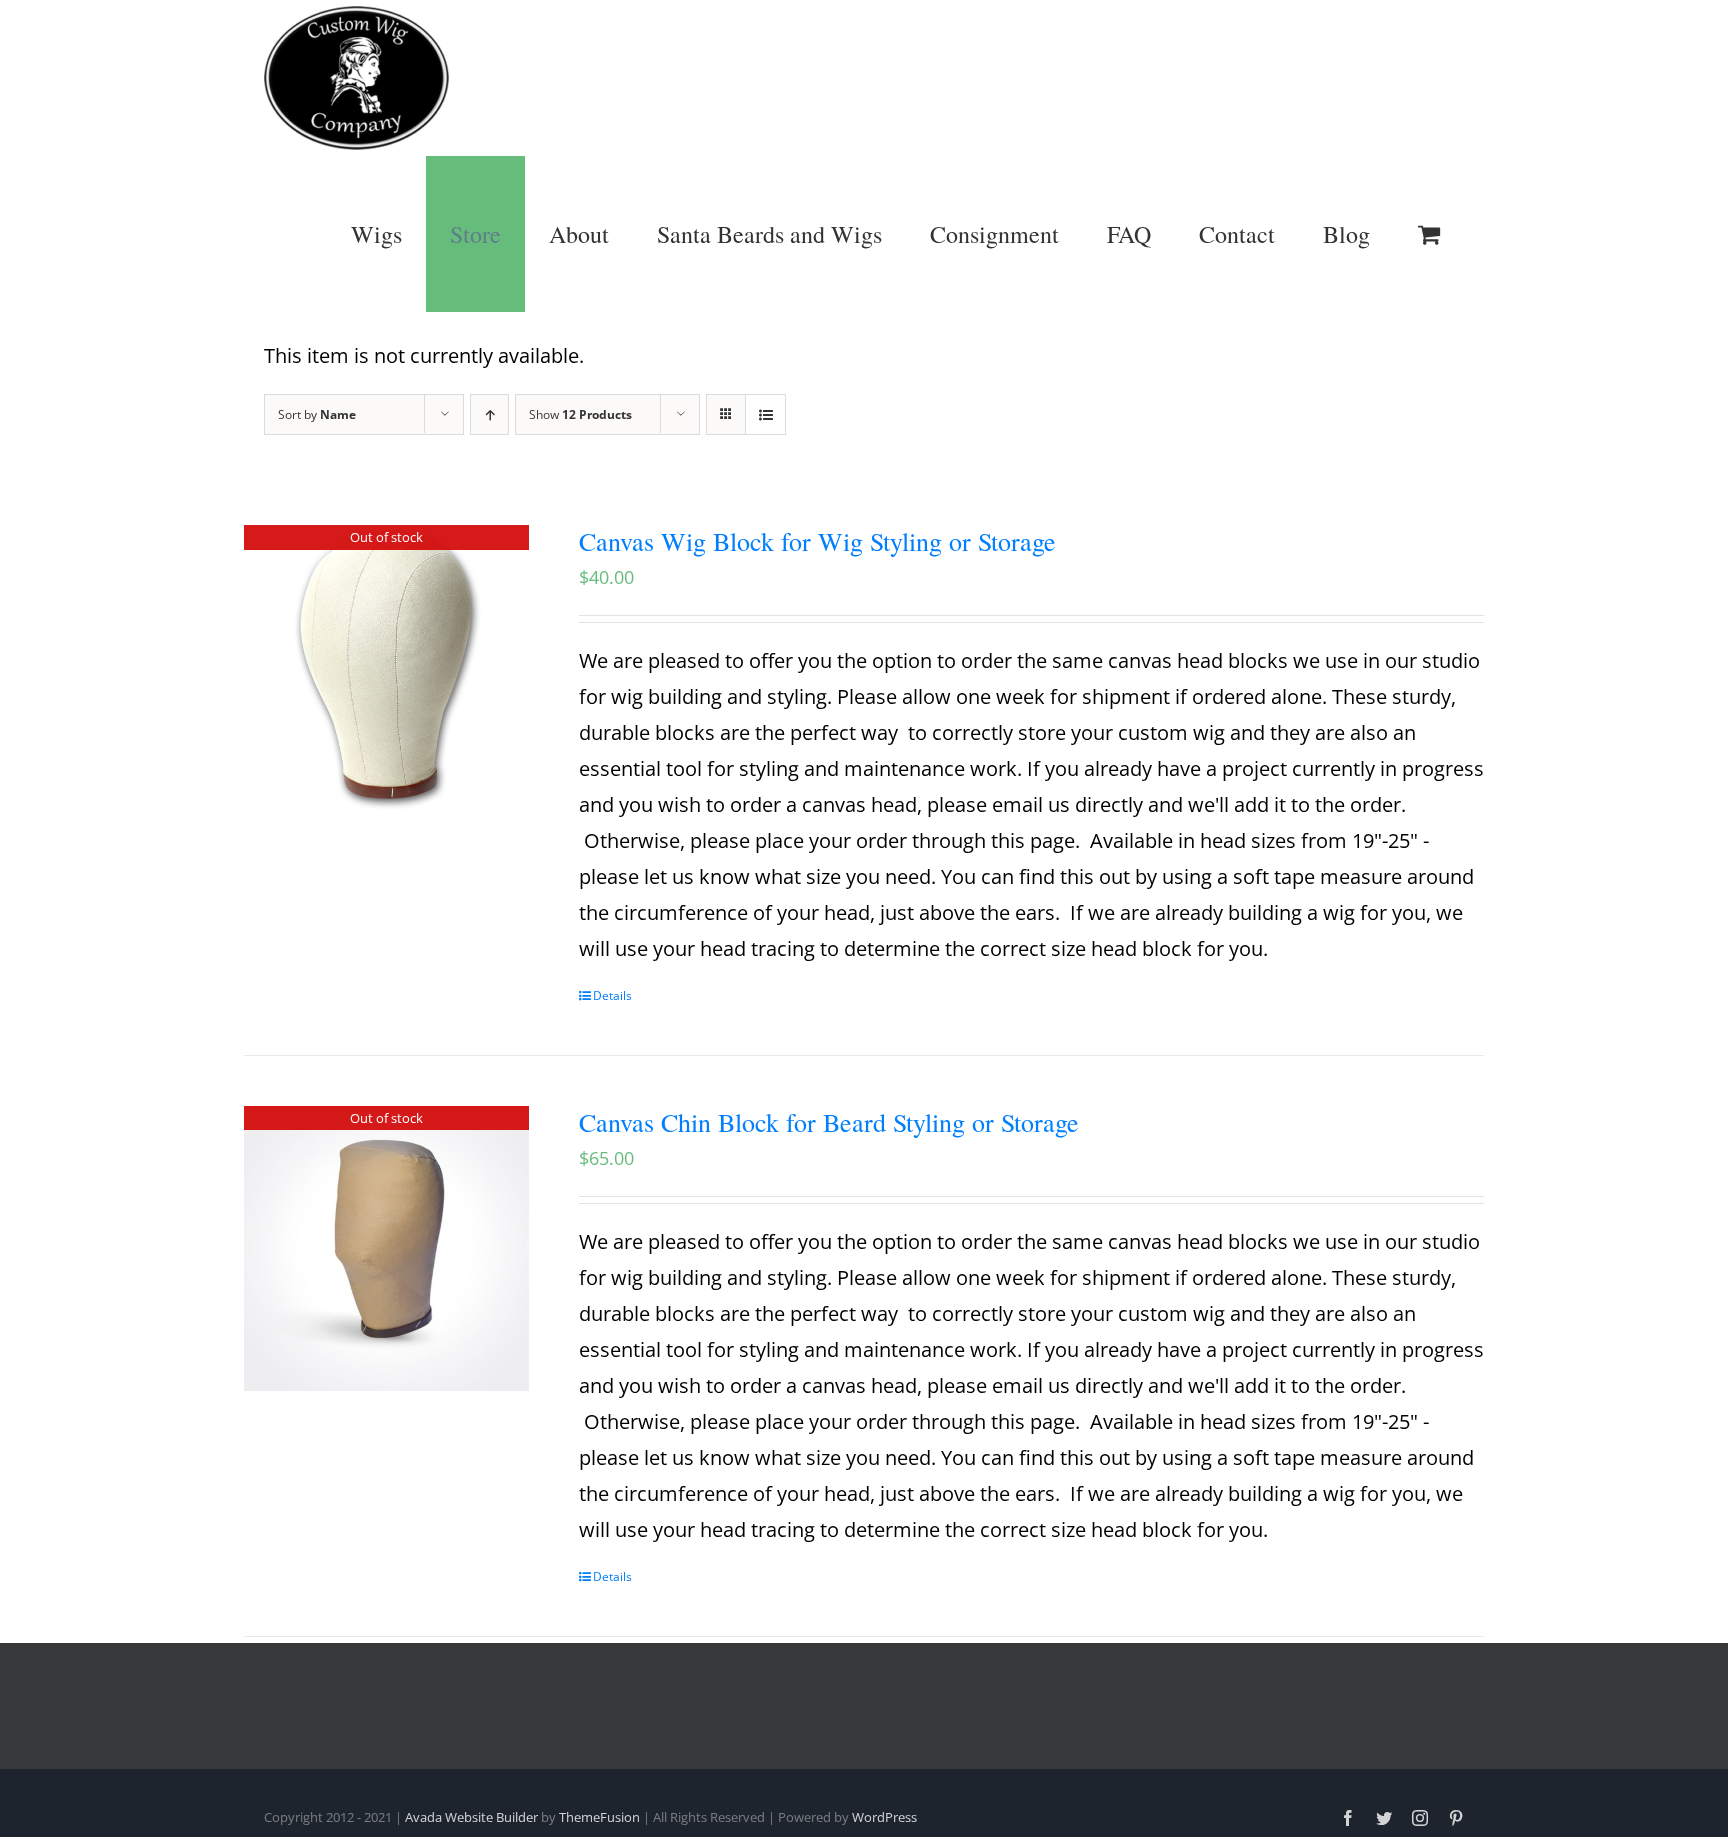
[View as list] (765, 414)
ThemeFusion (599, 1817)
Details (612, 995)
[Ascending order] (489, 414)
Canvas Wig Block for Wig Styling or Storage (817, 541)
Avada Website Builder (471, 1817)
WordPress (884, 1817)
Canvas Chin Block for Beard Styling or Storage (829, 1122)
